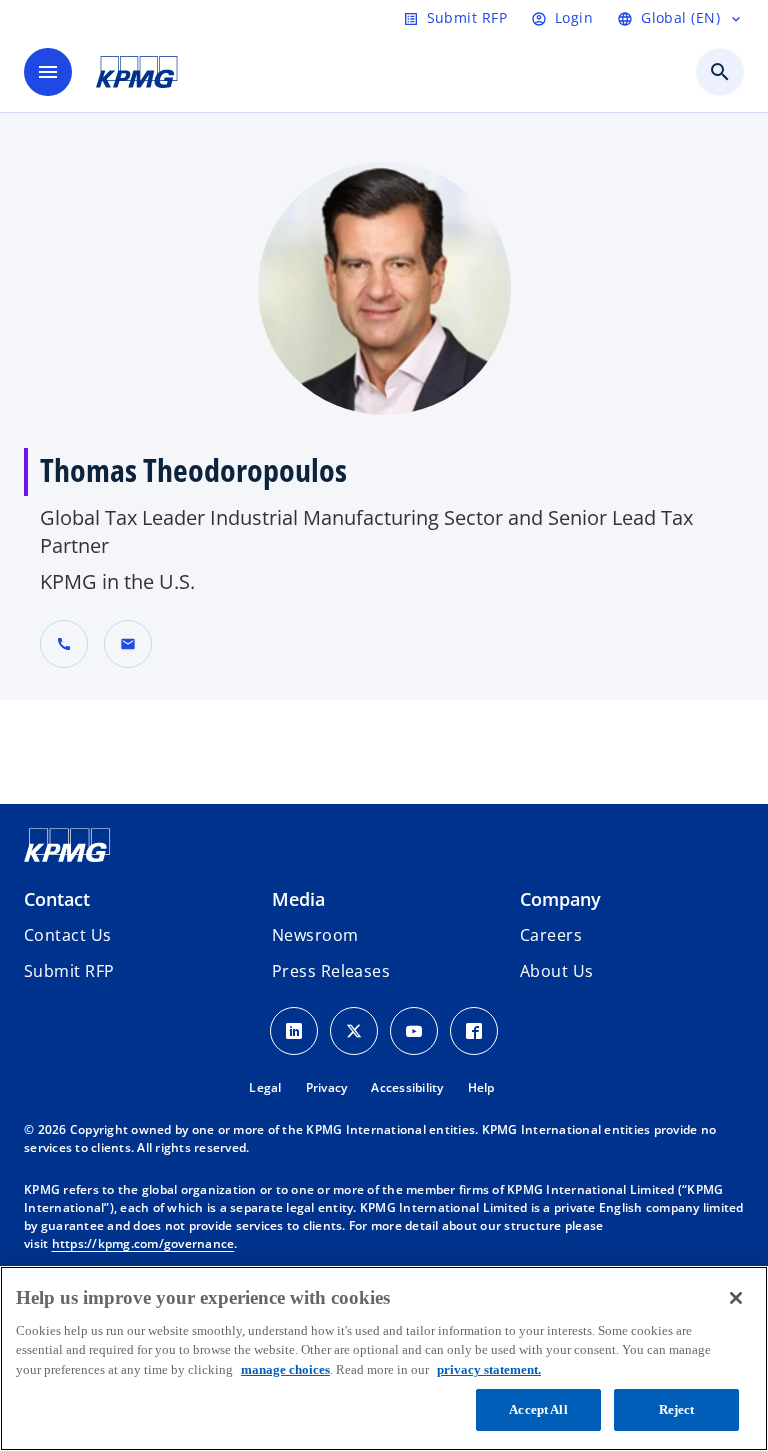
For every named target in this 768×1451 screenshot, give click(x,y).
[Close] (736, 1298)
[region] (384, 1358)
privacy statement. (489, 1369)
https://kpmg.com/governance (143, 1243)
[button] (128, 644)
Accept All (538, 1409)
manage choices (285, 1369)
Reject (677, 1409)
